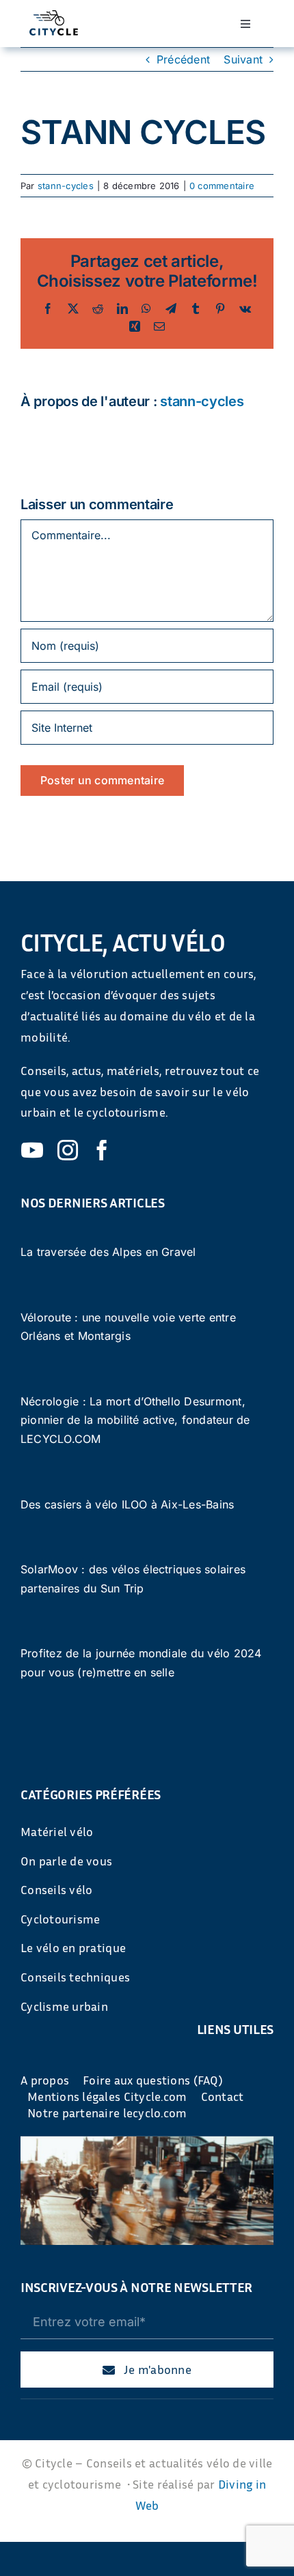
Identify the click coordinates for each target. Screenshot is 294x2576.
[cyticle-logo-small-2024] (54, 16)
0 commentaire (222, 186)
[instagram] (68, 1150)
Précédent (183, 59)
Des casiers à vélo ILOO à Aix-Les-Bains (127, 1504)
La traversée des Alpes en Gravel (108, 1252)
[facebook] (102, 1150)
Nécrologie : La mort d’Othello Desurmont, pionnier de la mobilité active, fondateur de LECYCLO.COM (135, 1420)
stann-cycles (66, 186)
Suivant (243, 59)
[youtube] (32, 1150)
